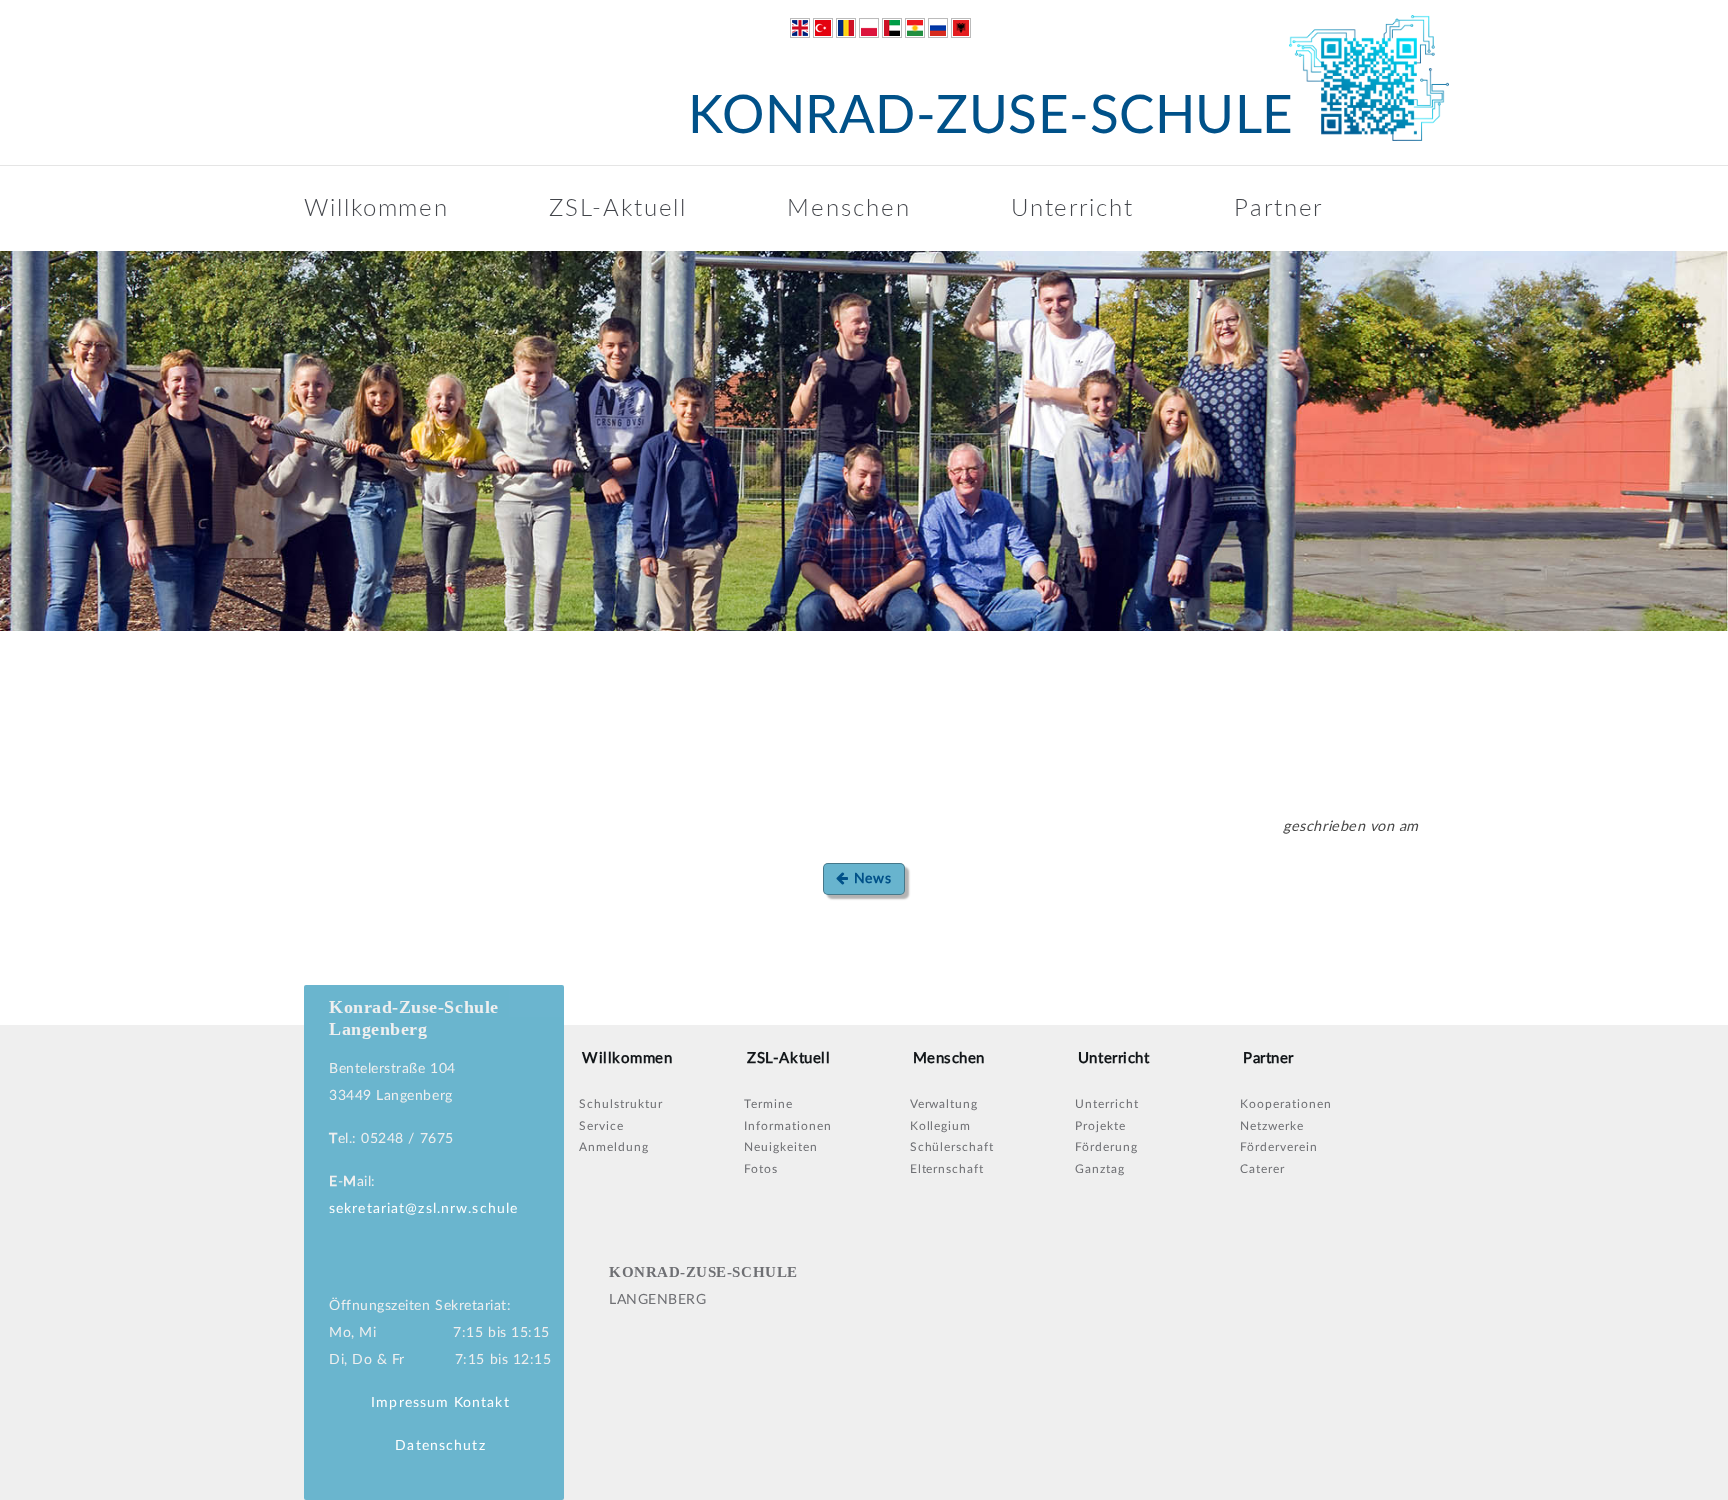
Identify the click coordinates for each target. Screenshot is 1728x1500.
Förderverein (1279, 1147)
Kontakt (482, 1403)
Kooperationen (1285, 1104)
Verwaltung (944, 1104)
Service (601, 1126)
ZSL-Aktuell (618, 209)
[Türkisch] (823, 28)
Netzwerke (1272, 1126)
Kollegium (941, 1126)
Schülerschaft (952, 1147)
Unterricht (1072, 209)
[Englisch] (800, 28)
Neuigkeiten (781, 1147)
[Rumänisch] (846, 28)
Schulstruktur (620, 1104)
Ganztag (1100, 1169)
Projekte (1100, 1126)
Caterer (1262, 1169)
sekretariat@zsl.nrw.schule (423, 1209)
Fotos (761, 1169)
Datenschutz (440, 1446)
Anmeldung (614, 1147)
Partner (1278, 209)
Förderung (1106, 1147)
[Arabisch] (892, 28)
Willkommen (376, 209)
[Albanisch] (961, 28)
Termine (768, 1104)
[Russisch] (938, 28)
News (870, 879)
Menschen (848, 209)
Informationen (787, 1126)
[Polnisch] (869, 28)
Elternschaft (947, 1169)
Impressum (410, 1403)
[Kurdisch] (915, 28)
